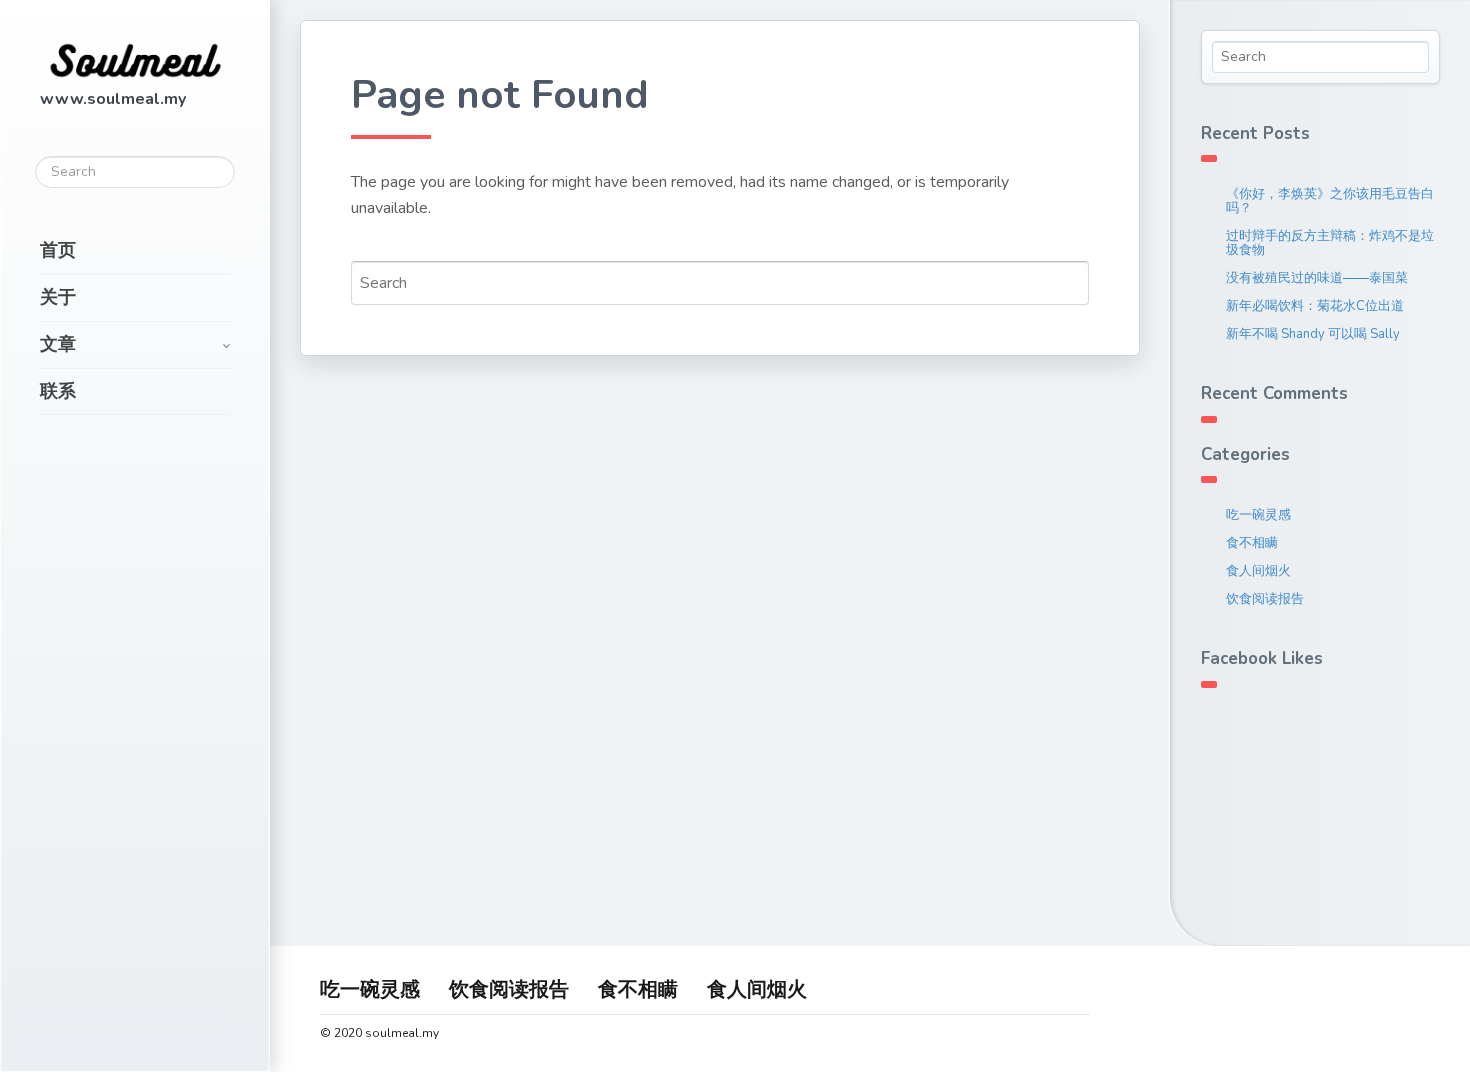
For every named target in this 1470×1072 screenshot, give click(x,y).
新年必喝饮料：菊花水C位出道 (1315, 306)
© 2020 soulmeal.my (379, 1033)
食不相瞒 (1252, 543)
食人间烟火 (1258, 571)
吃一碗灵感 (1258, 515)
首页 (58, 250)
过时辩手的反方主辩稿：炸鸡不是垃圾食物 (1330, 243)
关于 (58, 297)
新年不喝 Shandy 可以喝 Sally (1313, 334)
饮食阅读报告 (1265, 599)
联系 (58, 391)
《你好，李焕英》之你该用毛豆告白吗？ (1330, 201)
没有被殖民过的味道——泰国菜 (1317, 278)
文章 (58, 344)
